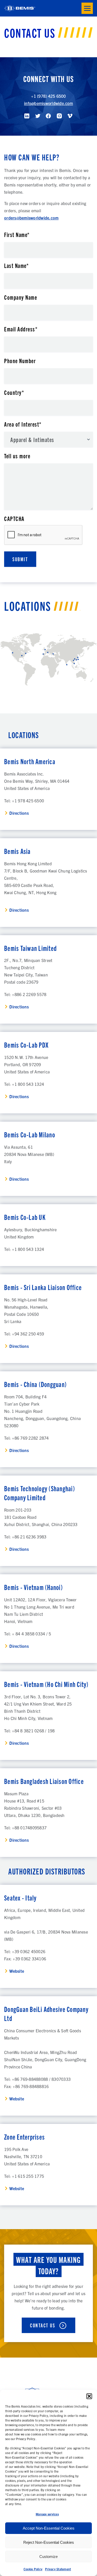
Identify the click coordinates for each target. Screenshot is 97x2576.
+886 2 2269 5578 (29, 994)
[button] (89, 2396)
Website (17, 1971)
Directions (19, 813)
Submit (20, 559)
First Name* (17, 234)
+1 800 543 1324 (28, 1084)
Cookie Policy (33, 2569)
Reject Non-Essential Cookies (49, 2542)
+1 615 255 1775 (28, 2176)
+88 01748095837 (29, 1828)
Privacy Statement (58, 2569)
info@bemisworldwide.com (48, 103)
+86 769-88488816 (31, 2086)
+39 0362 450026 (29, 1951)
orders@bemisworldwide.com (31, 218)
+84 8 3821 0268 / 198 (33, 1731)
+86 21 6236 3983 (29, 1537)
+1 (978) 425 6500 (48, 96)
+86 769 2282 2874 (30, 1438)
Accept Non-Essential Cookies (49, 2528)
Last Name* (16, 265)
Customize (48, 2557)
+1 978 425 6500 (28, 801)
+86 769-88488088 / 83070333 (41, 2079)
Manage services (47, 2514)
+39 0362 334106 (29, 1959)
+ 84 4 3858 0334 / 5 (31, 1634)
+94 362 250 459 (28, 1334)
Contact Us (43, 2325)
